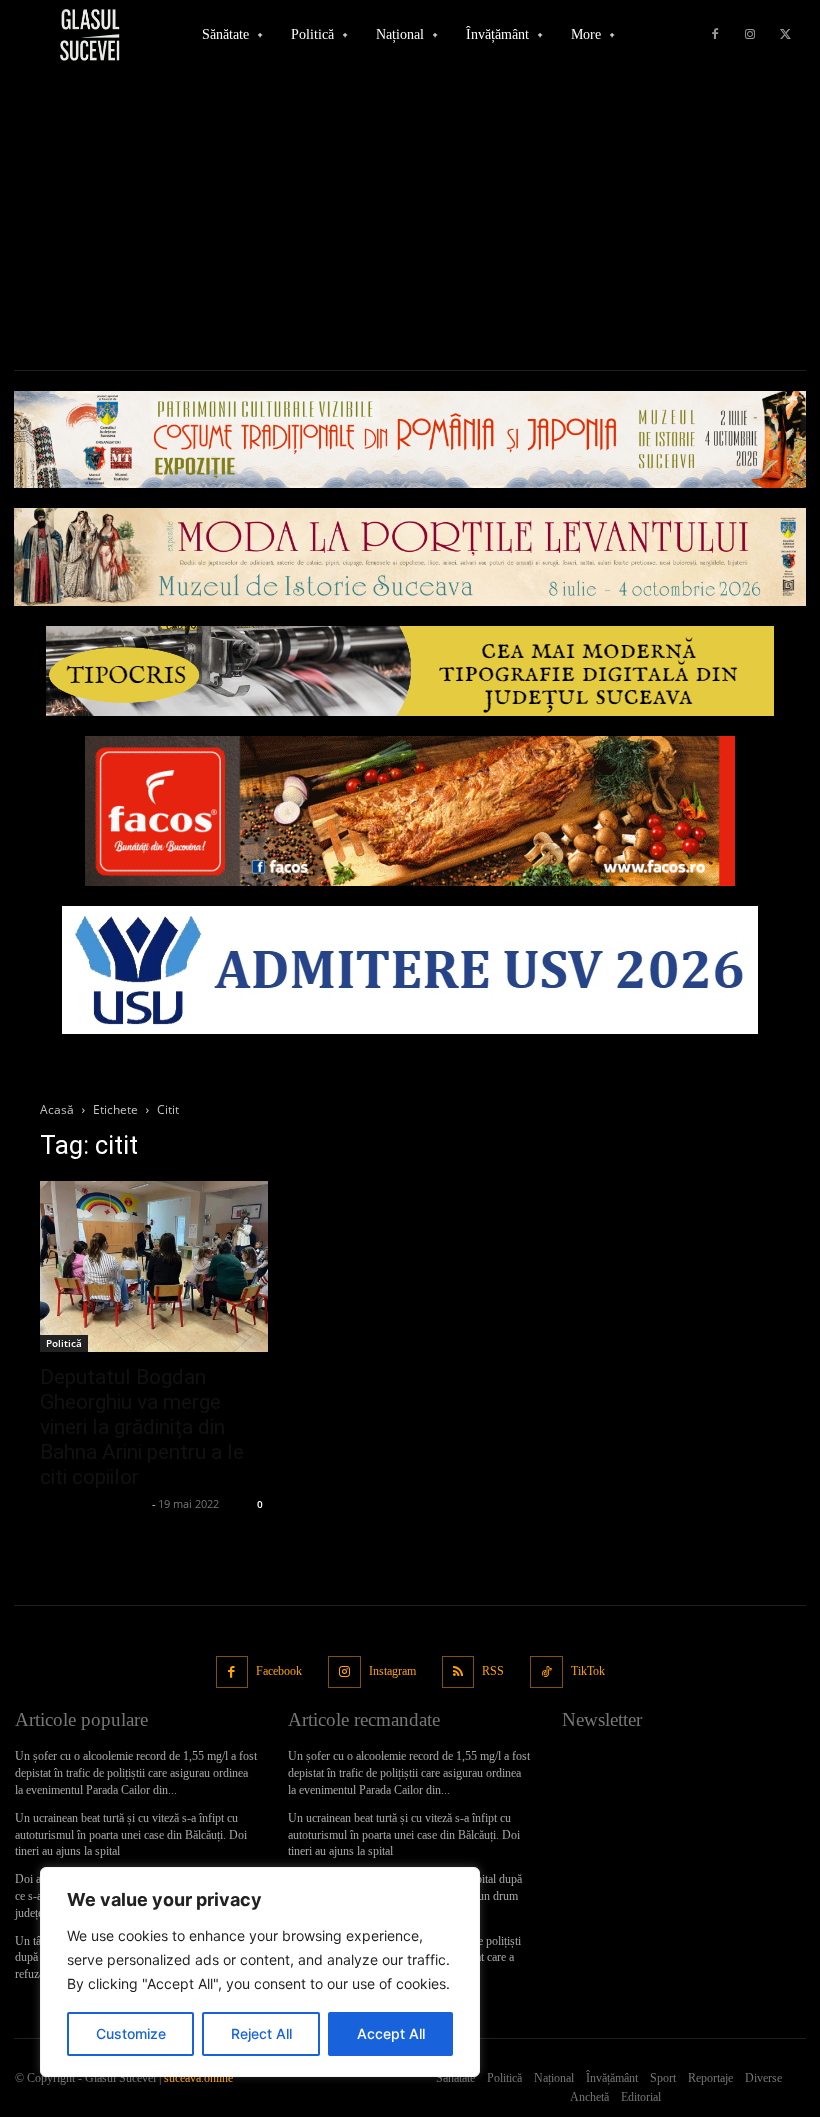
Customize (131, 2033)
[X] (785, 35)
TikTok (588, 1671)
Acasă (57, 1109)
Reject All (261, 2033)
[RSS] (458, 1672)
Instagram (392, 1671)
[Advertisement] (410, 220)
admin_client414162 (93, 1503)
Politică (64, 1343)
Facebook (279, 1671)
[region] (260, 1972)
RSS (493, 1671)
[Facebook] (715, 35)
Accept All (391, 2033)
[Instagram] (750, 35)
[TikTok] (546, 1672)
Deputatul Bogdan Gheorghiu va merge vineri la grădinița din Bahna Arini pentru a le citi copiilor (142, 1427)
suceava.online (198, 2078)
